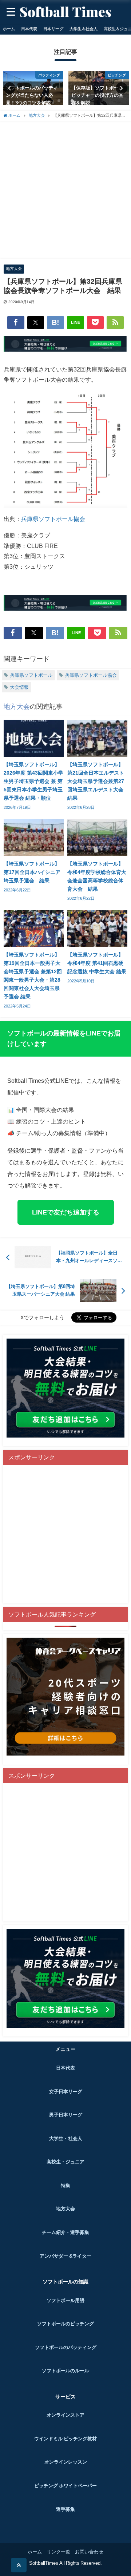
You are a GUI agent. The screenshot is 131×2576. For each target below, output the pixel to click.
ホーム (9, 29)
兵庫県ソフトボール (31, 675)
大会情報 (19, 687)
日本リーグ (53, 29)
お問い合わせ (89, 2552)
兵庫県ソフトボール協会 (53, 519)
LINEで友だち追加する (66, 1212)
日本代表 (29, 29)
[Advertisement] (65, 190)
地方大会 (14, 269)
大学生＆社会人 (84, 29)
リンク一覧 (58, 2552)
